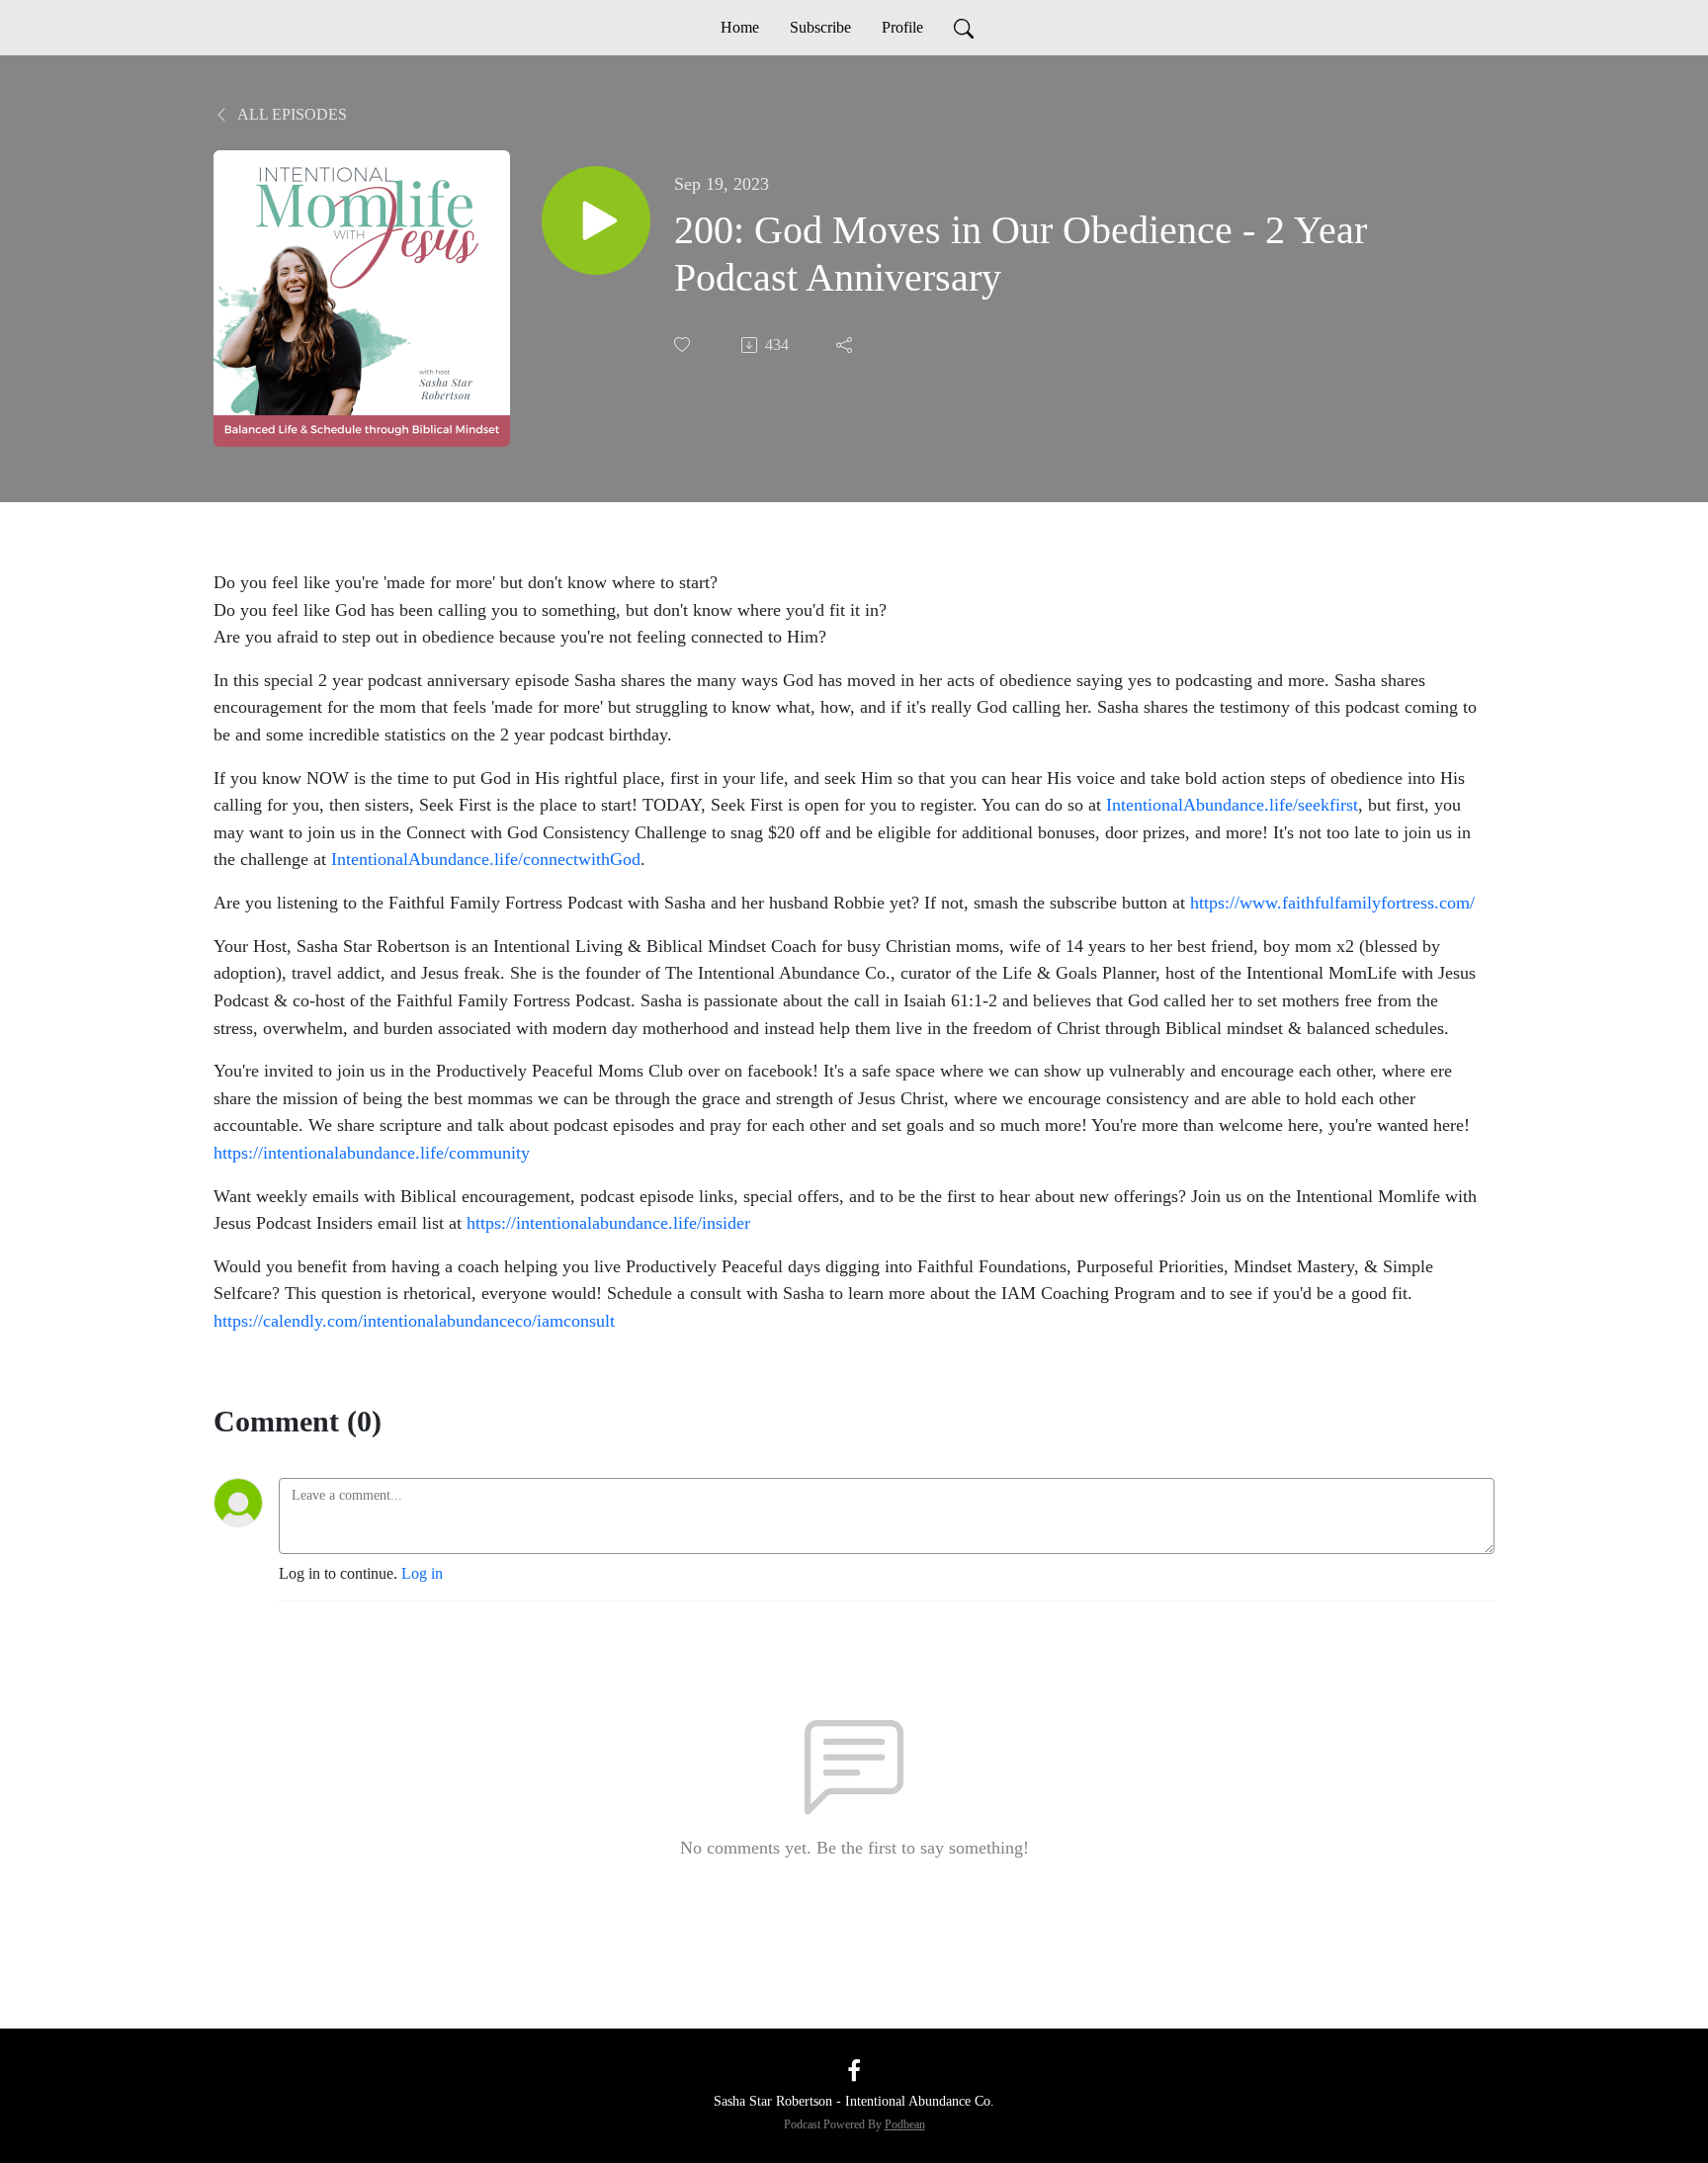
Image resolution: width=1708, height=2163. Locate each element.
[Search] (964, 28)
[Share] (846, 345)
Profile (902, 27)
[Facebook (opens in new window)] (854, 2070)
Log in (422, 1573)
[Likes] (684, 345)
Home (740, 27)
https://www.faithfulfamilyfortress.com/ (1332, 903)
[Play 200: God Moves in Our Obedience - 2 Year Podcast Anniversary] (596, 220)
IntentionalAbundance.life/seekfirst (1232, 805)
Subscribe (820, 27)
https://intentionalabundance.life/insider (608, 1223)
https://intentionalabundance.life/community (372, 1153)
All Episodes (291, 114)
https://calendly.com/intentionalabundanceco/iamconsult (414, 1321)
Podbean (905, 2124)
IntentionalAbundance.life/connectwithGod (486, 859)
